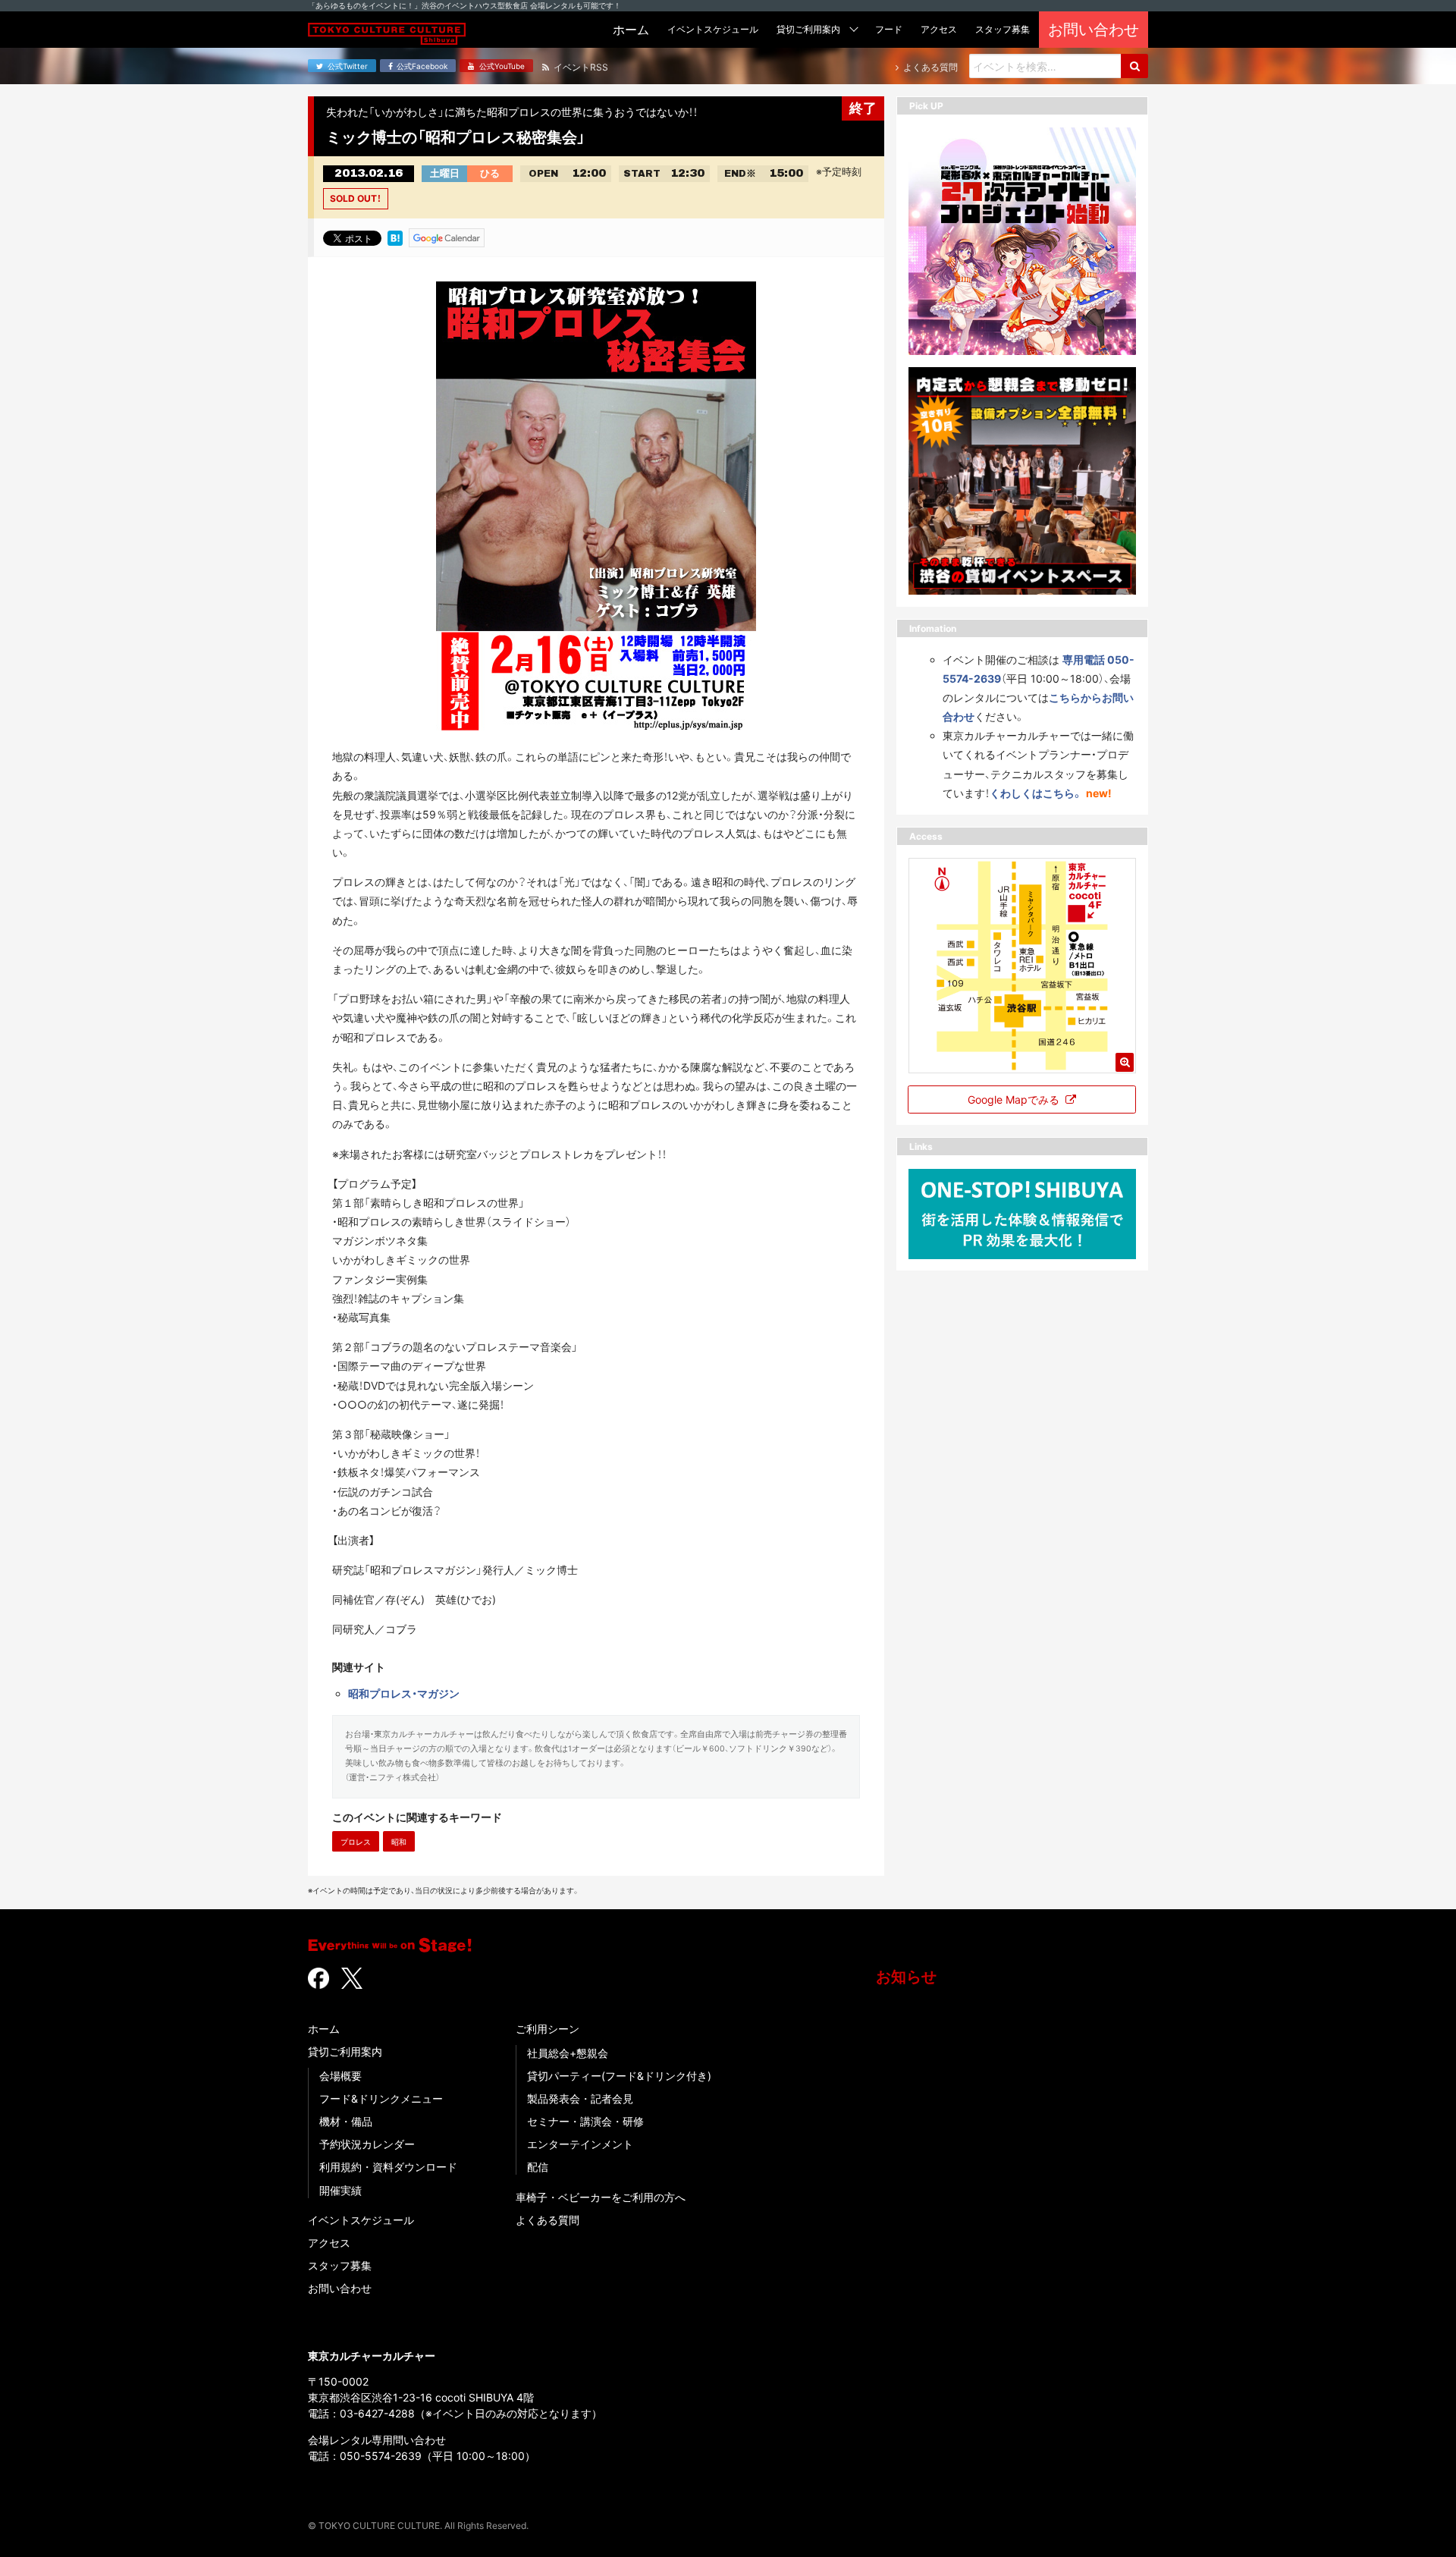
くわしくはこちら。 (1036, 793)
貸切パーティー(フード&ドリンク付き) (619, 2076)
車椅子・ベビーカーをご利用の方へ (601, 2197)
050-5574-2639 (381, 2456)
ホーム (324, 2029)
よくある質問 (548, 2220)
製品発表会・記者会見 (580, 2098)
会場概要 (340, 2076)
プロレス (356, 1842)
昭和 (399, 1842)
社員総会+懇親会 (568, 2053)
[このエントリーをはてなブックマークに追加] (395, 237)
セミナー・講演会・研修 (585, 2121)
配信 (538, 2167)
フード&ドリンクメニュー (381, 2098)
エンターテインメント (580, 2144)
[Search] (1134, 66)
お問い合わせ (340, 2288)
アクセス (329, 2243)
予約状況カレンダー (367, 2144)
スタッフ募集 (340, 2265)
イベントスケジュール (361, 2220)
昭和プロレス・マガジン (404, 1693)
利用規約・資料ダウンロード (388, 2167)
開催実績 (340, 2190)
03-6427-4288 (377, 2413)
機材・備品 (346, 2121)
